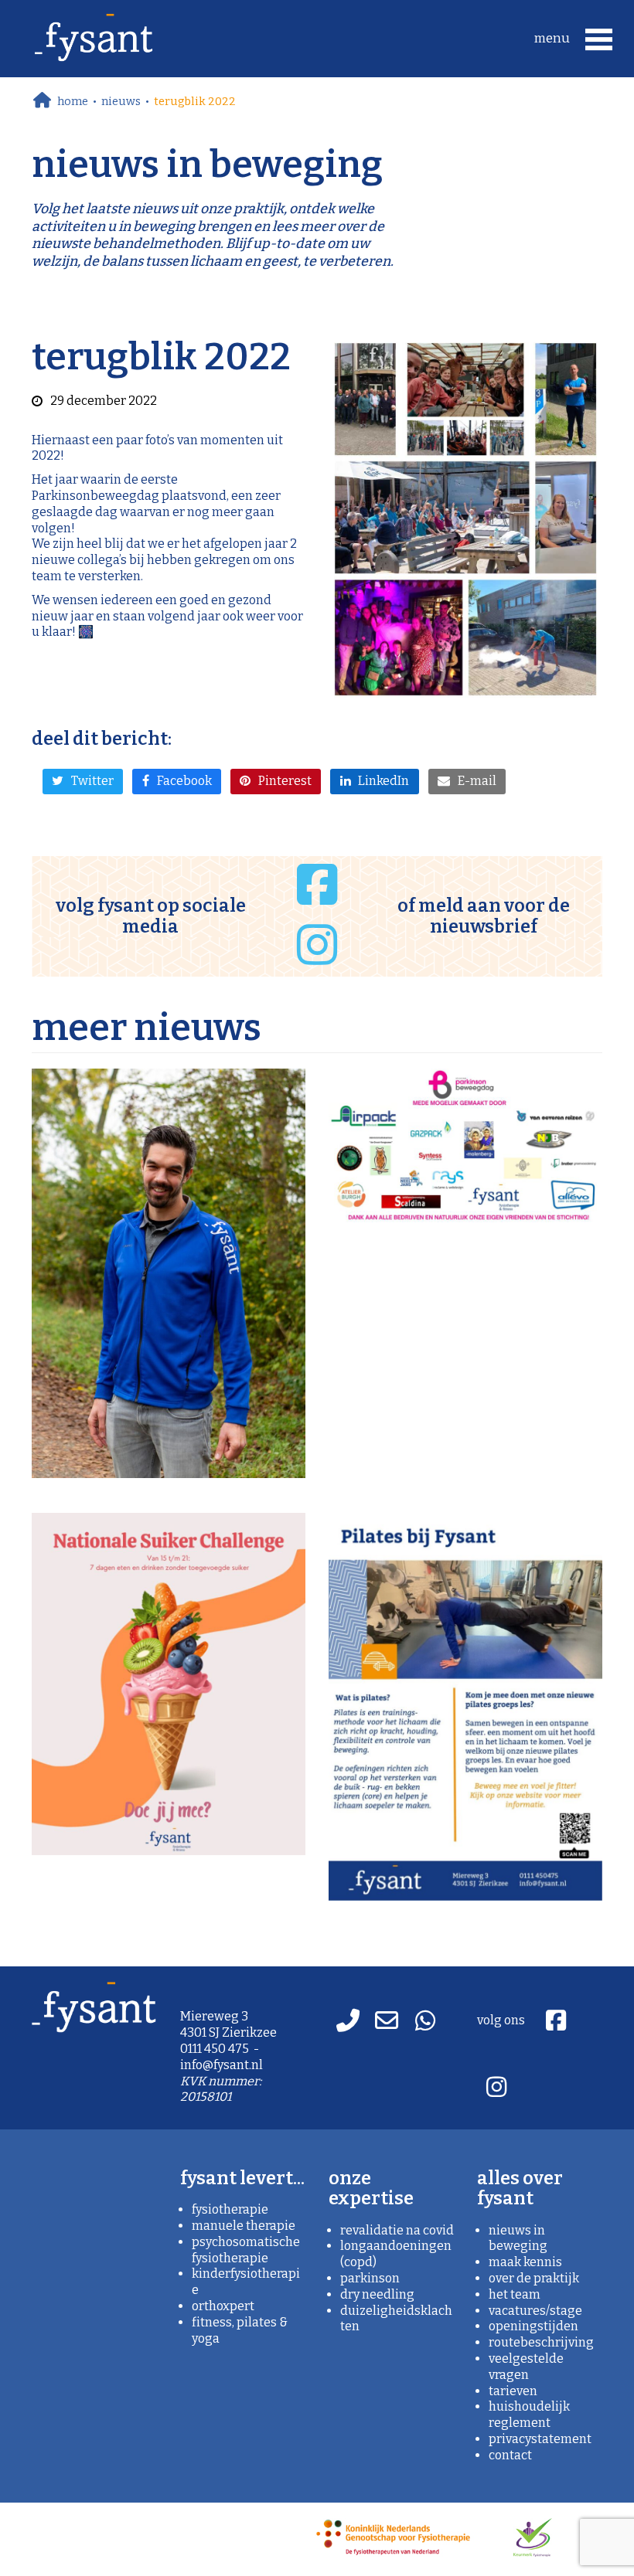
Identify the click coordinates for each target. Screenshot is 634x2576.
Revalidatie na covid (397, 2230)
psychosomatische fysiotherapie (246, 2250)
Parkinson (370, 2278)
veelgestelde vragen (526, 2367)
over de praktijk (534, 2278)
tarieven (513, 2391)
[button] (576, 38)
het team (515, 2294)
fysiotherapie (230, 2209)
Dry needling (377, 2294)
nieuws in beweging (518, 2238)
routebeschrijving (541, 2342)
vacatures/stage (535, 2311)
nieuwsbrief (484, 926)
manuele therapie (244, 2226)
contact (510, 2455)
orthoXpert (223, 2306)
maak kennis (525, 2262)
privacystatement (540, 2439)
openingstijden (533, 2326)
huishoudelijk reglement (529, 2415)
